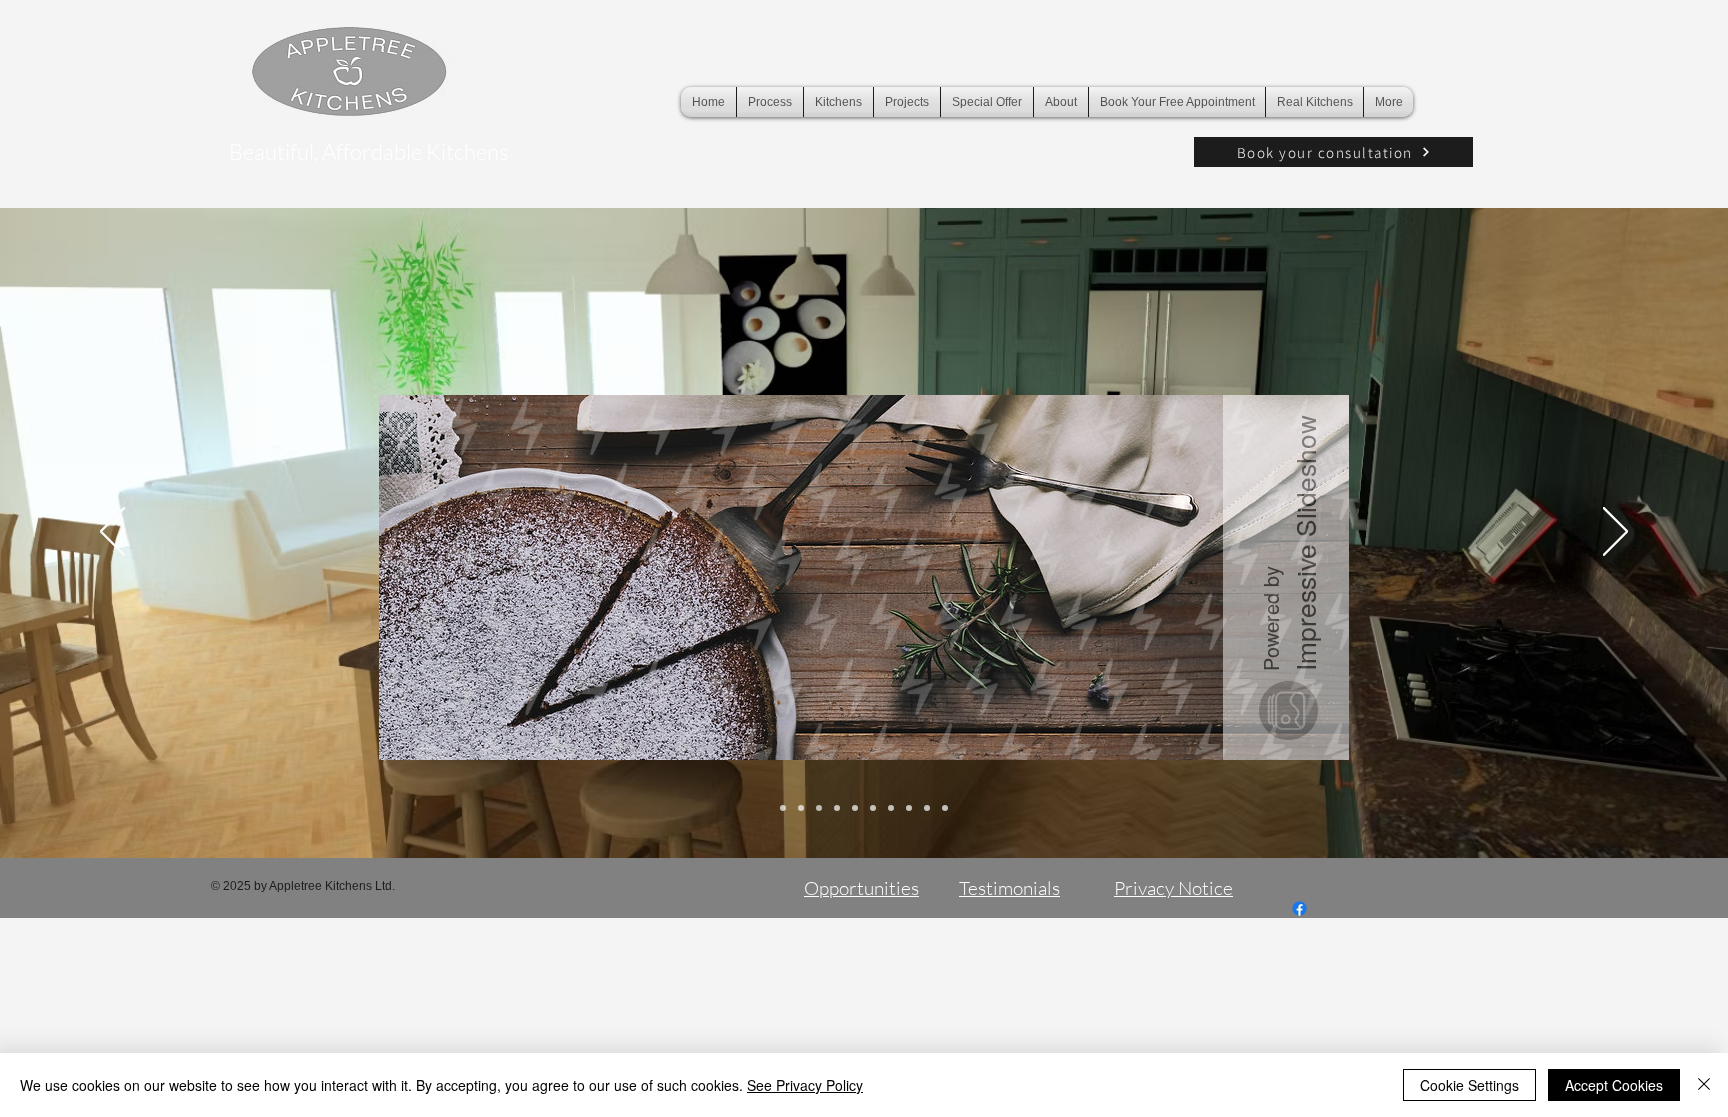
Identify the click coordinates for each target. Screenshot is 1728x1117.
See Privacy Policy (805, 1085)
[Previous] (112, 533)
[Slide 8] (909, 808)
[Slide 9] (927, 808)
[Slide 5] (855, 808)
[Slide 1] (783, 808)
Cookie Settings (1469, 1085)
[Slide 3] (819, 808)
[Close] (1704, 1085)
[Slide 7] (891, 808)
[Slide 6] (873, 808)
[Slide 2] (801, 808)
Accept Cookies (1614, 1085)
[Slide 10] (945, 808)
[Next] (1615, 533)
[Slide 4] (837, 808)
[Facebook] (1299, 908)
